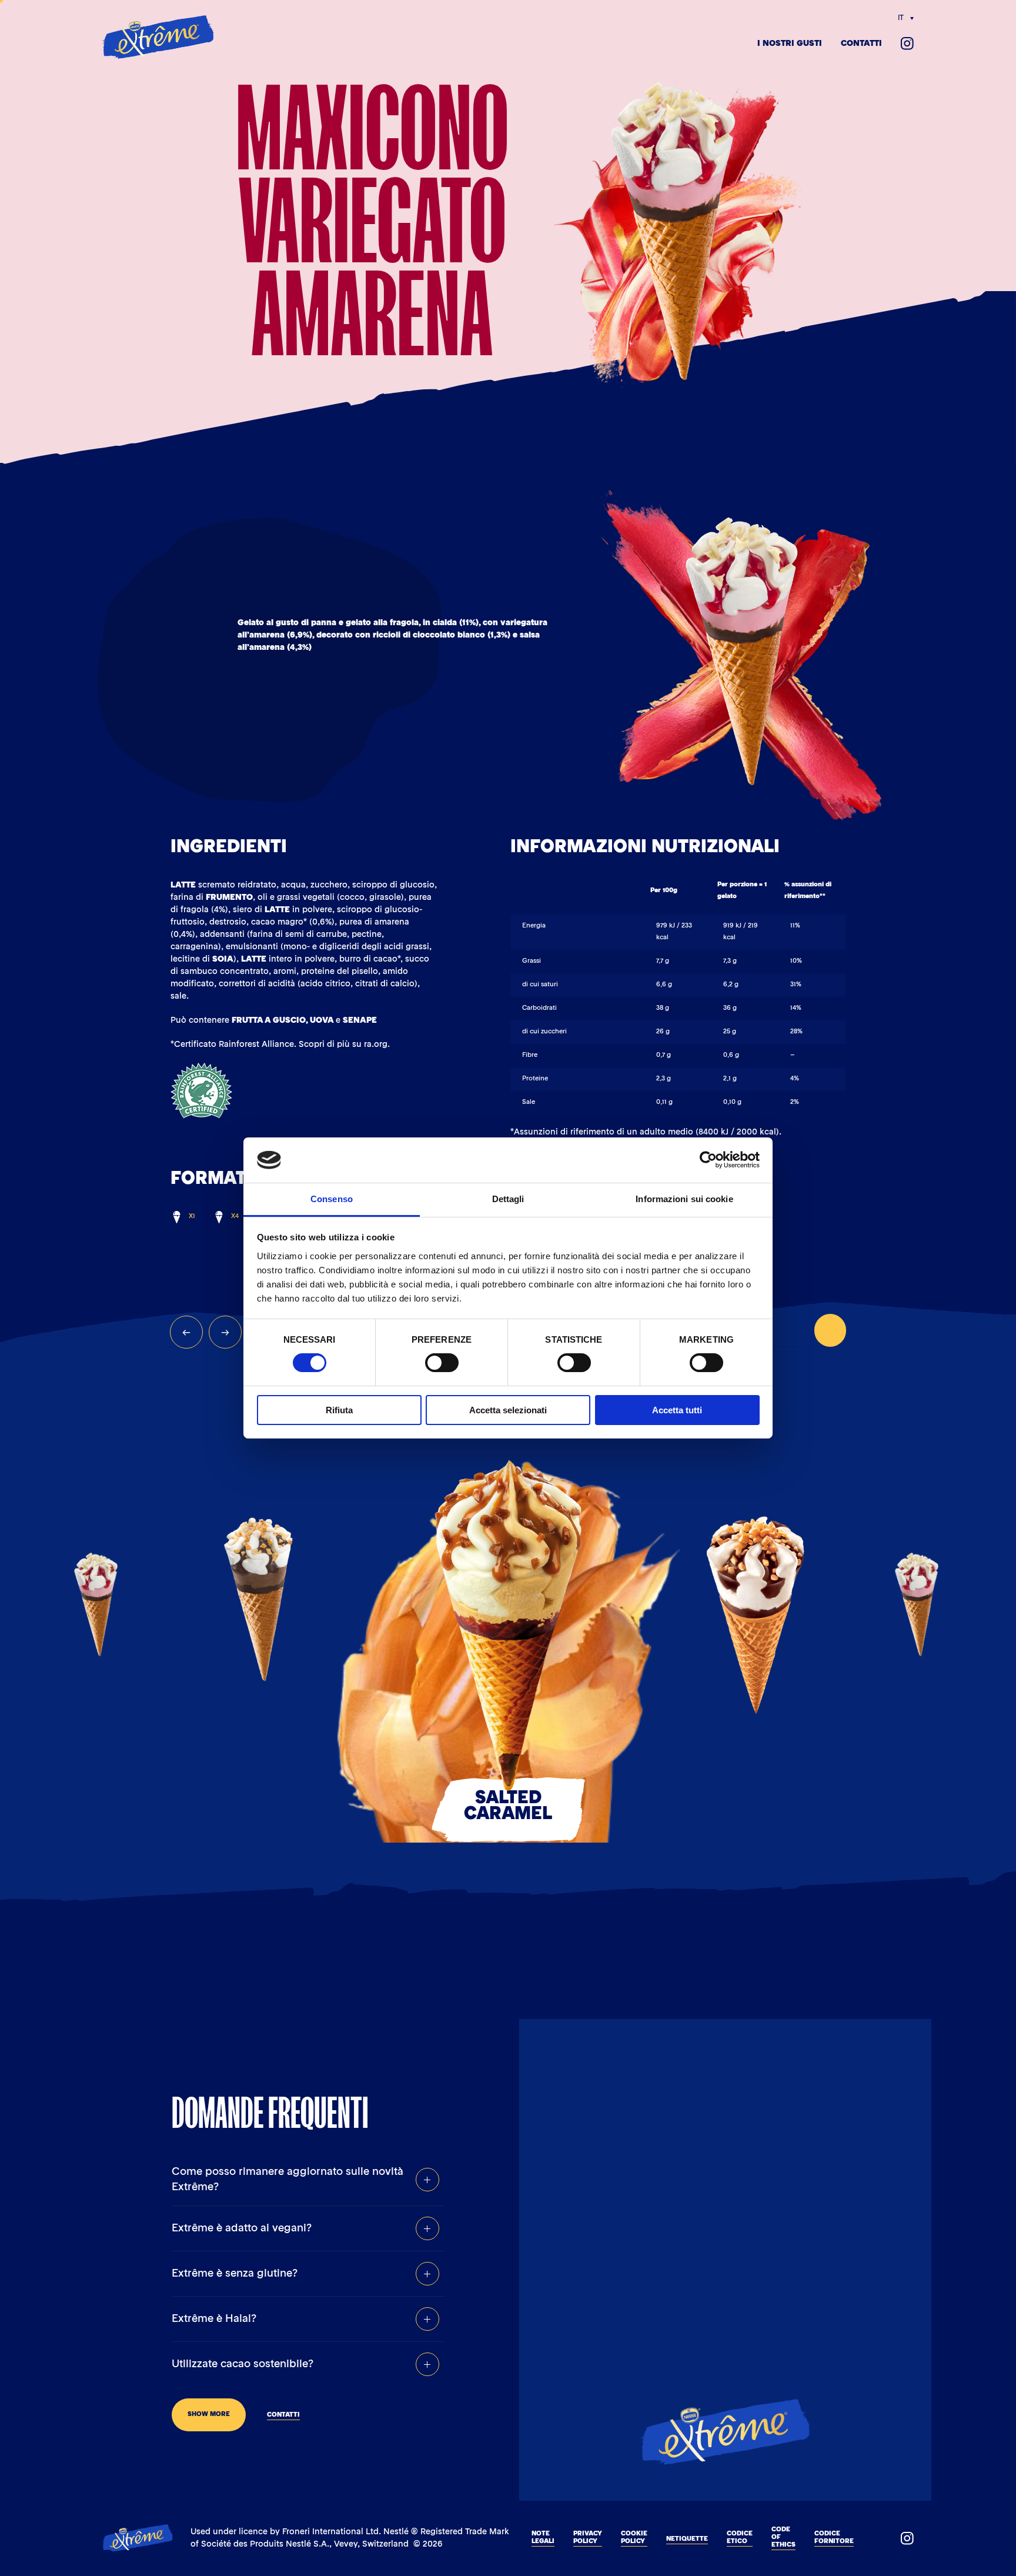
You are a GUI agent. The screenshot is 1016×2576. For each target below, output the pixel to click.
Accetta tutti (677, 1410)
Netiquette (687, 2539)
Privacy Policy (588, 2538)
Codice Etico (740, 2538)
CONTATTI (283, 2415)
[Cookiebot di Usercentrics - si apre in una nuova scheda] (708, 1160)
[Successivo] (225, 1332)
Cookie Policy (634, 2538)
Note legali (543, 2538)
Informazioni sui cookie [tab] (684, 1199)
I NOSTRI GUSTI (790, 44)
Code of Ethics (783, 2537)
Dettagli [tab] (508, 1199)
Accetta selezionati (508, 1410)
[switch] (442, 1363)
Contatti (861, 44)
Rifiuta (339, 1410)
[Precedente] (186, 1332)
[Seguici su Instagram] (907, 44)
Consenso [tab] (332, 1199)
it (901, 18)
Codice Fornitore (834, 2538)
